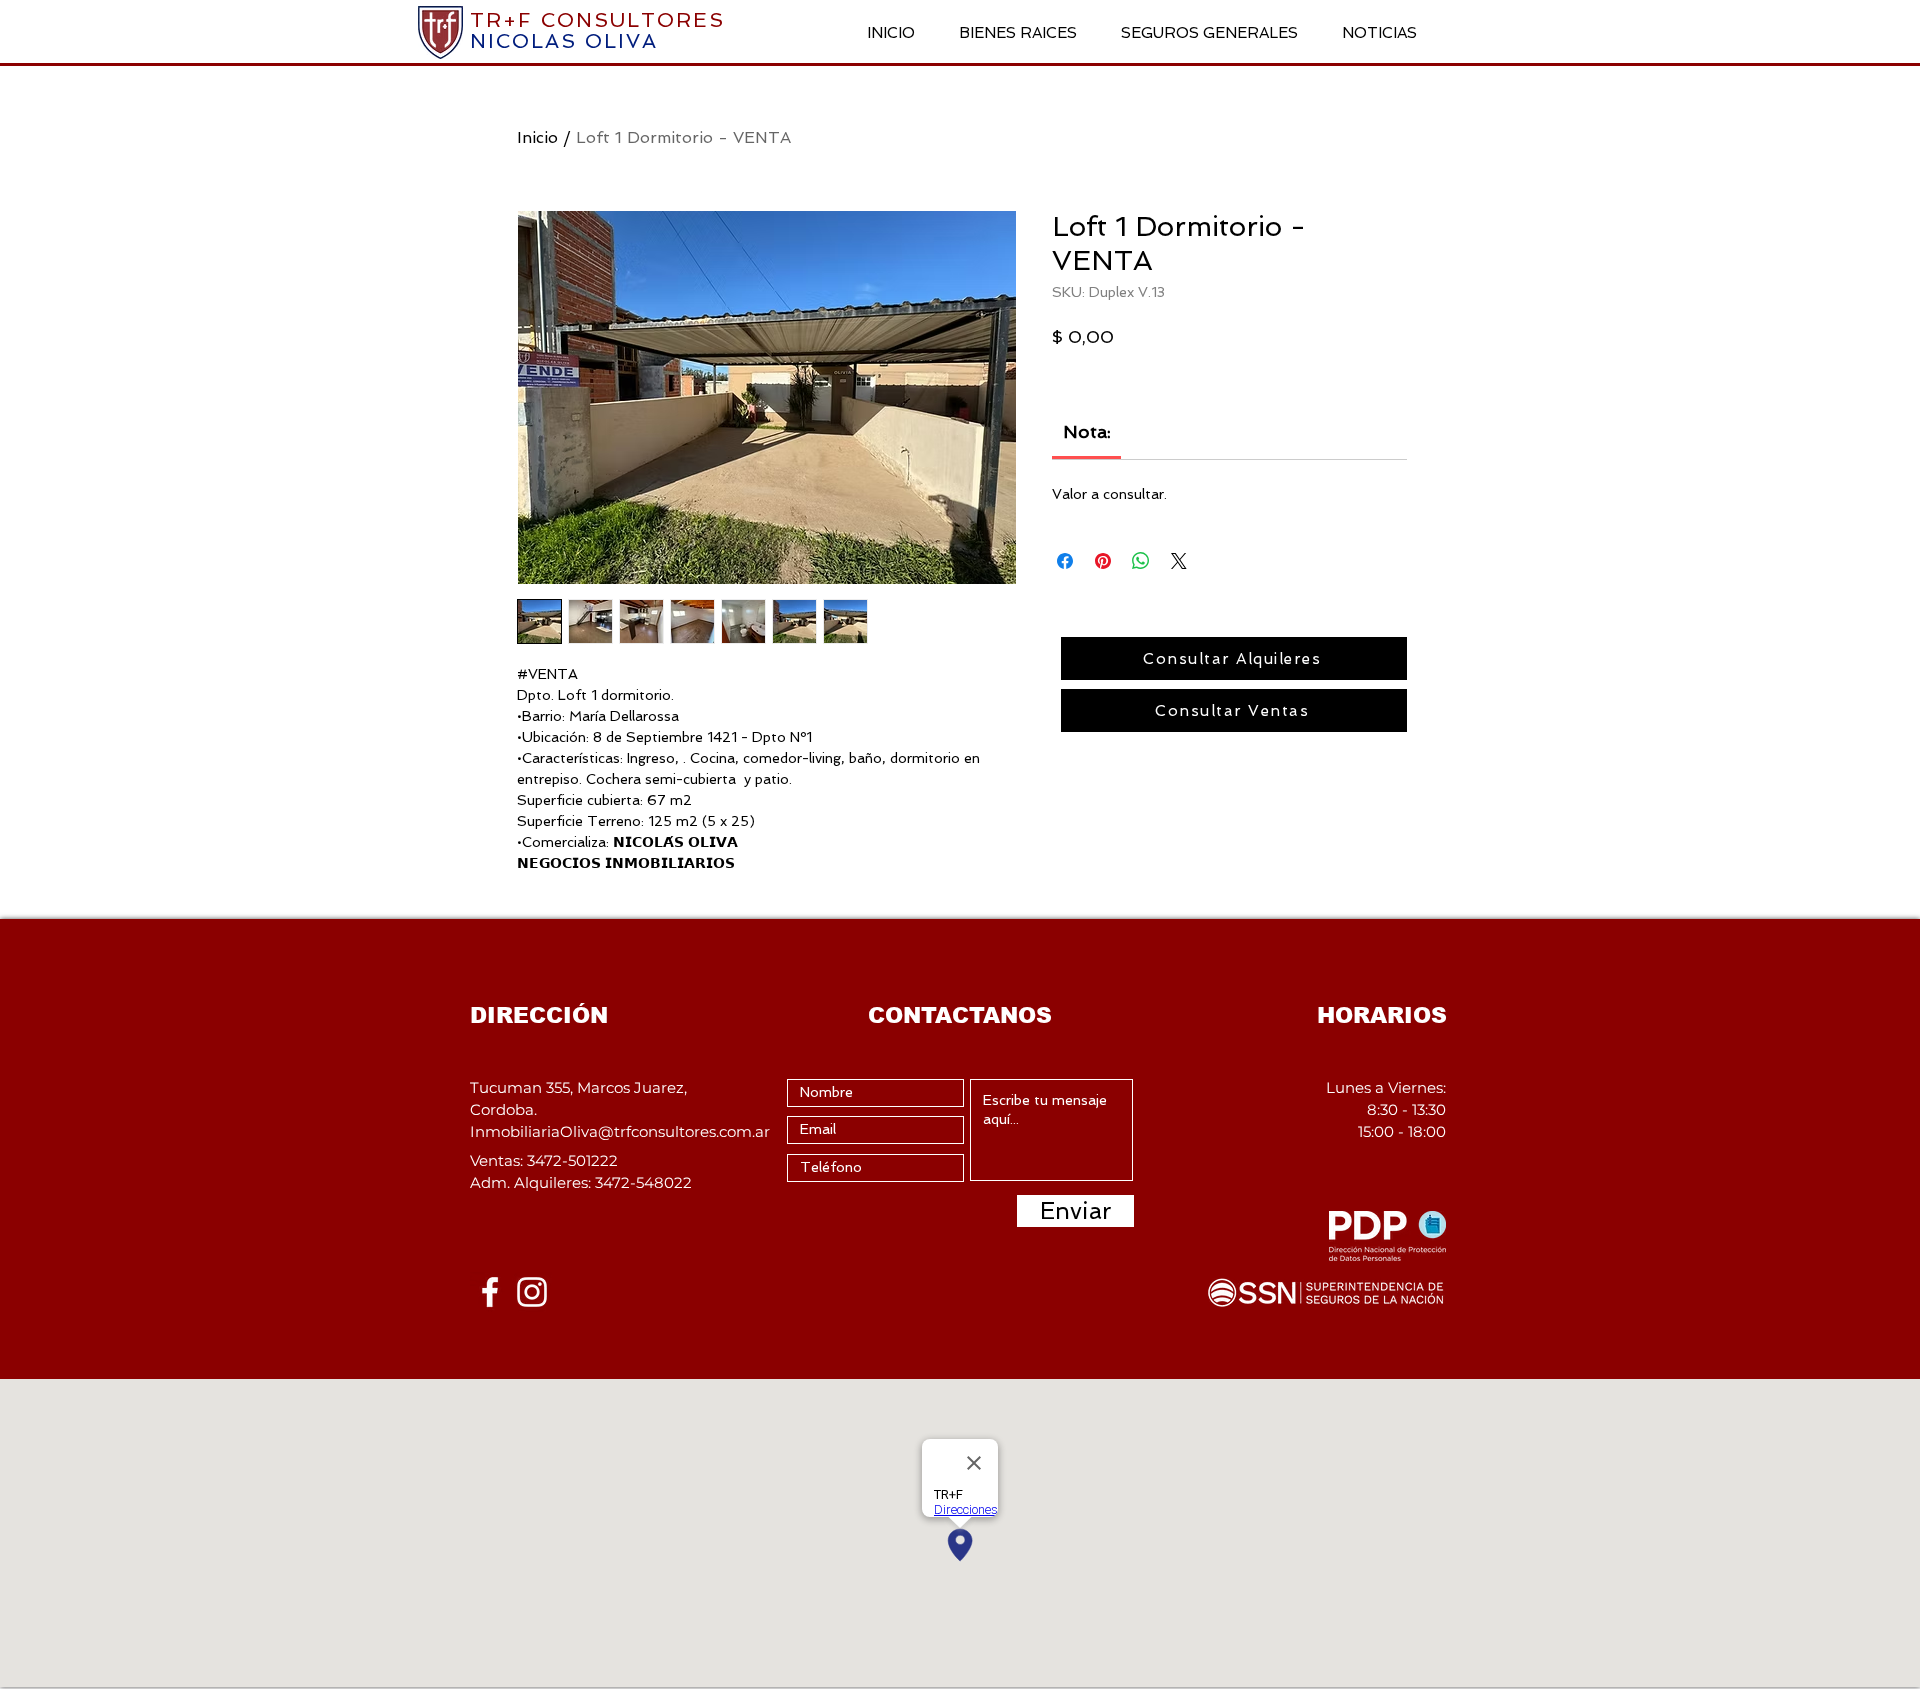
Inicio (537, 137)
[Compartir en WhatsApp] (1141, 561)
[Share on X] (1179, 561)
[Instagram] (532, 1292)
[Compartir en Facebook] (1065, 561)
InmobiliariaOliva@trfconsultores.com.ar (620, 1131)
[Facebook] (490, 1292)
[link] (1087, 431)
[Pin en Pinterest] (1103, 561)
